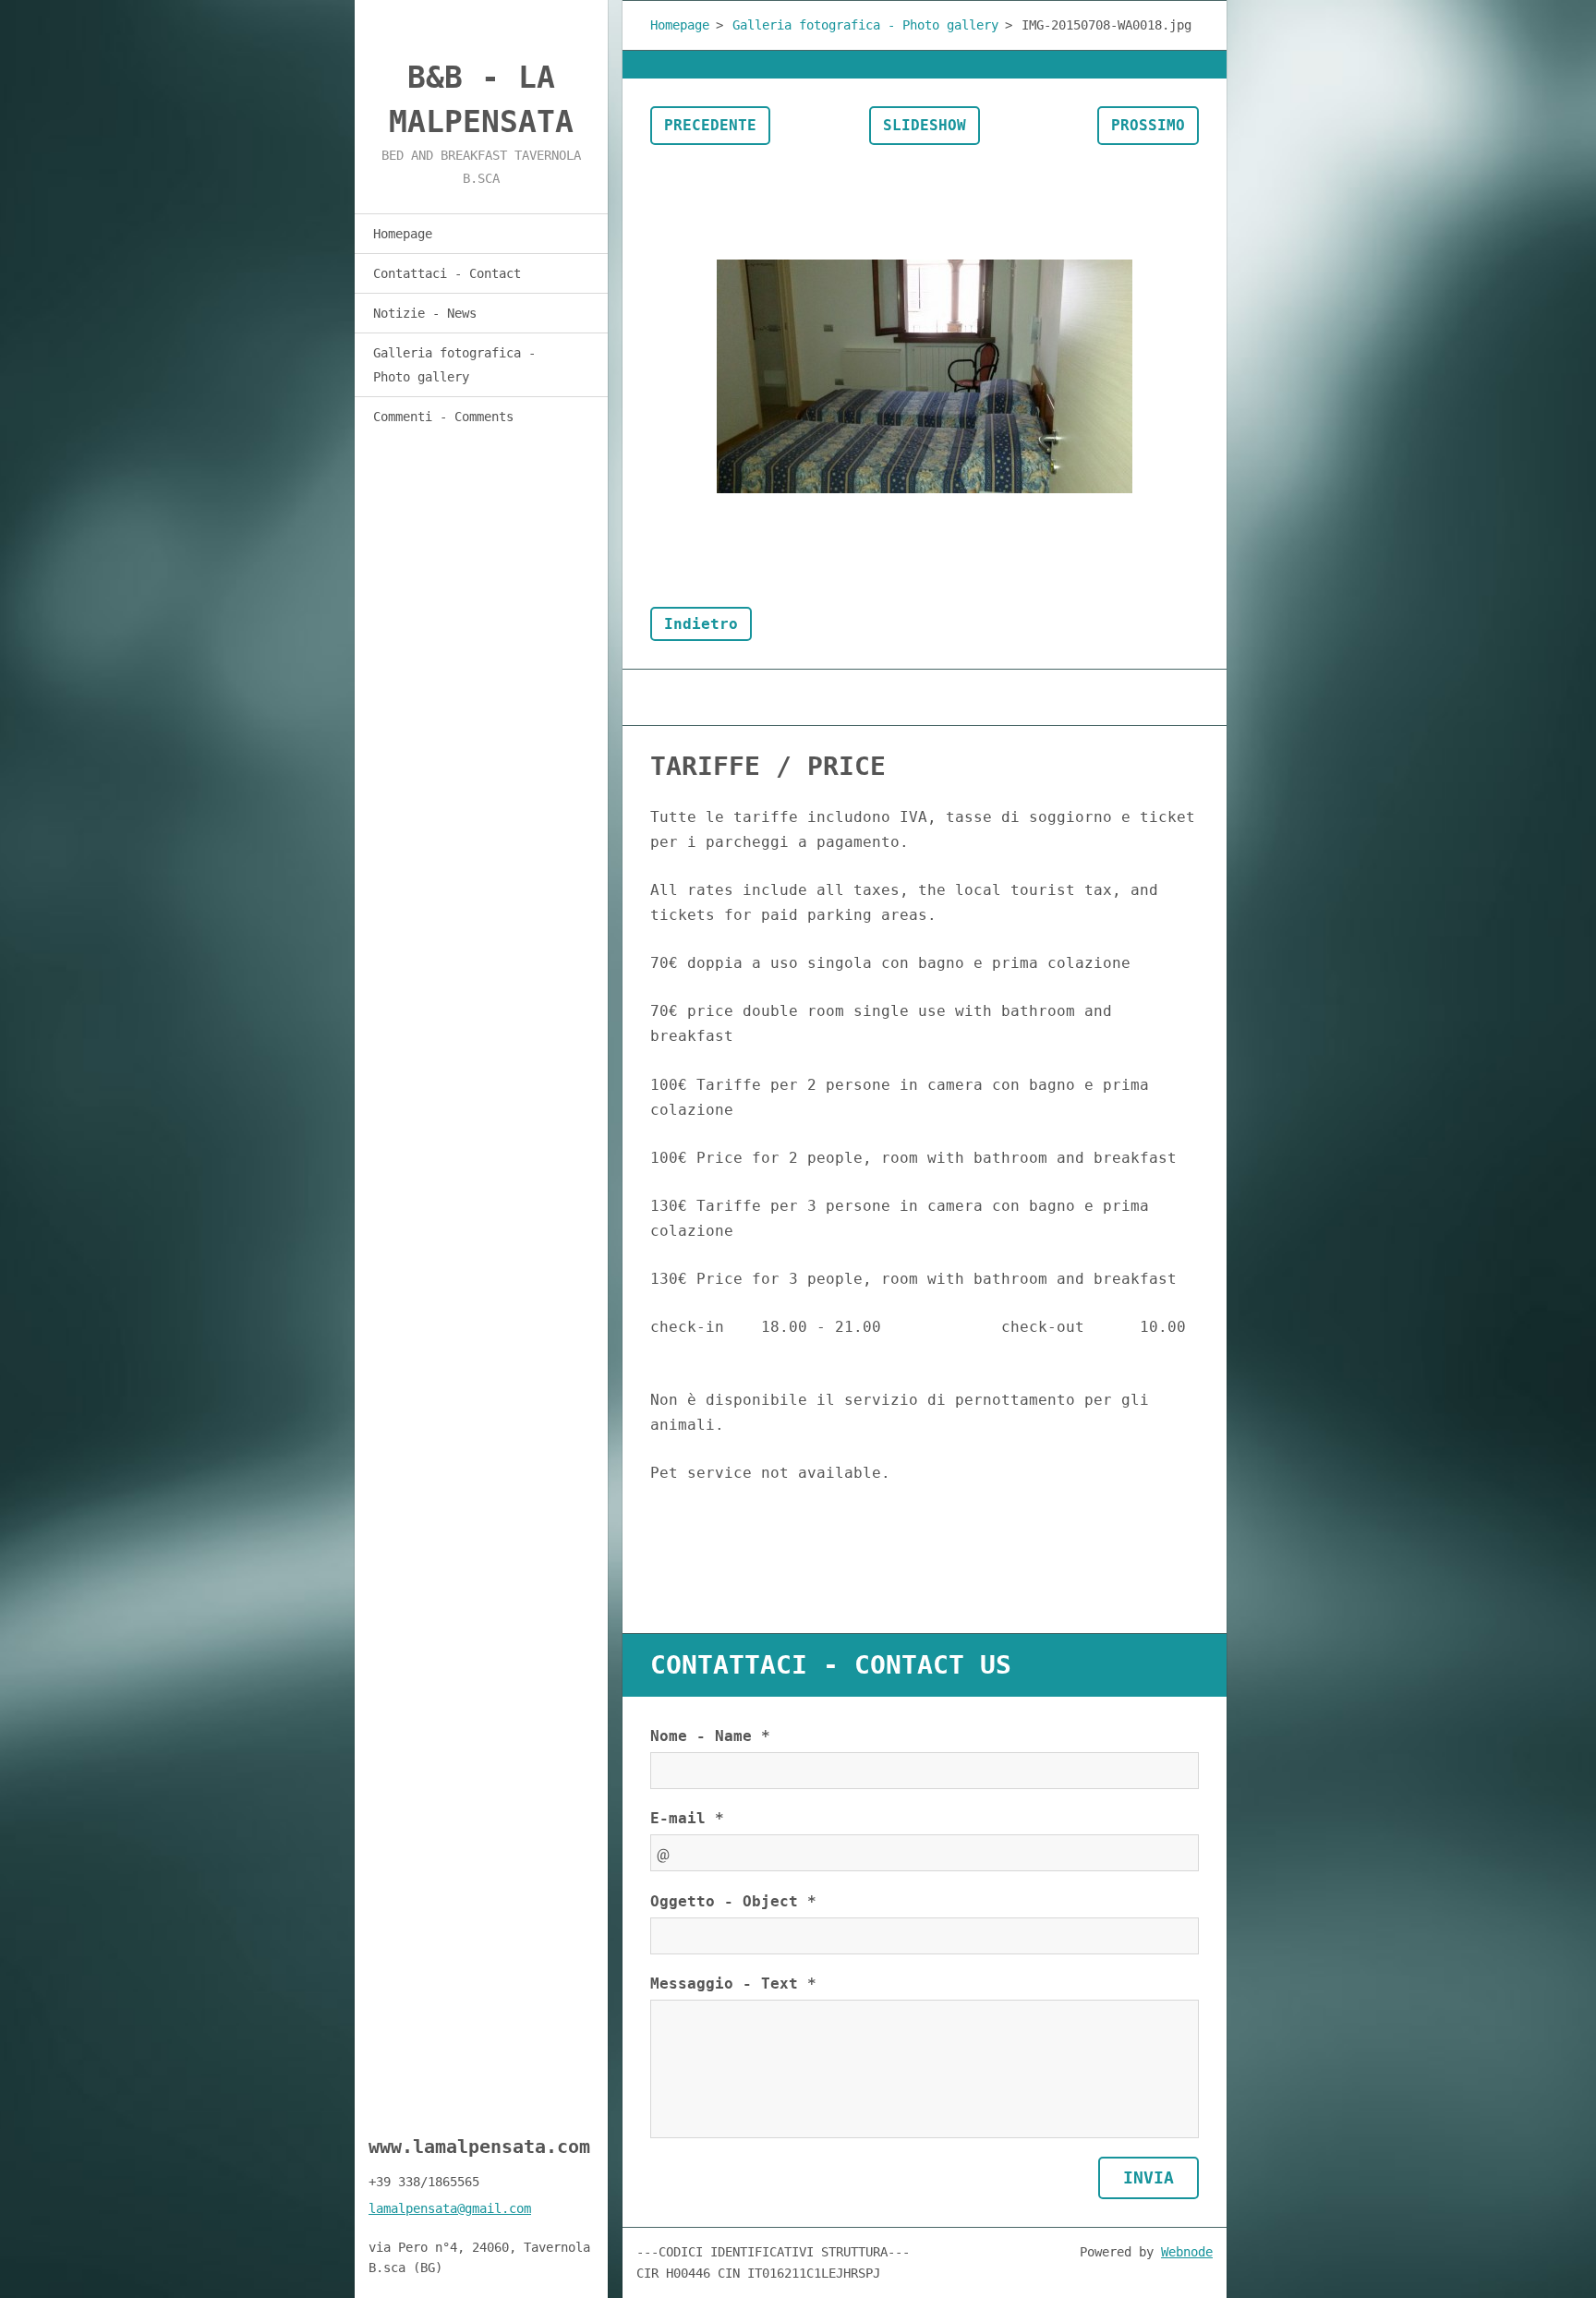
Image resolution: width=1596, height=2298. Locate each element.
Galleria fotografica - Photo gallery (454, 365)
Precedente (710, 125)
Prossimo (1148, 125)
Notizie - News (425, 313)
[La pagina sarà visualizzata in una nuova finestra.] (925, 376)
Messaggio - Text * (733, 1984)
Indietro (701, 624)
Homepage (403, 234)
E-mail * (687, 1818)
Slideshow (925, 125)
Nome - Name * (710, 1736)
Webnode (1187, 2252)
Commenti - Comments (443, 417)
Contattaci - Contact (447, 273)
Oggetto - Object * (733, 1901)
